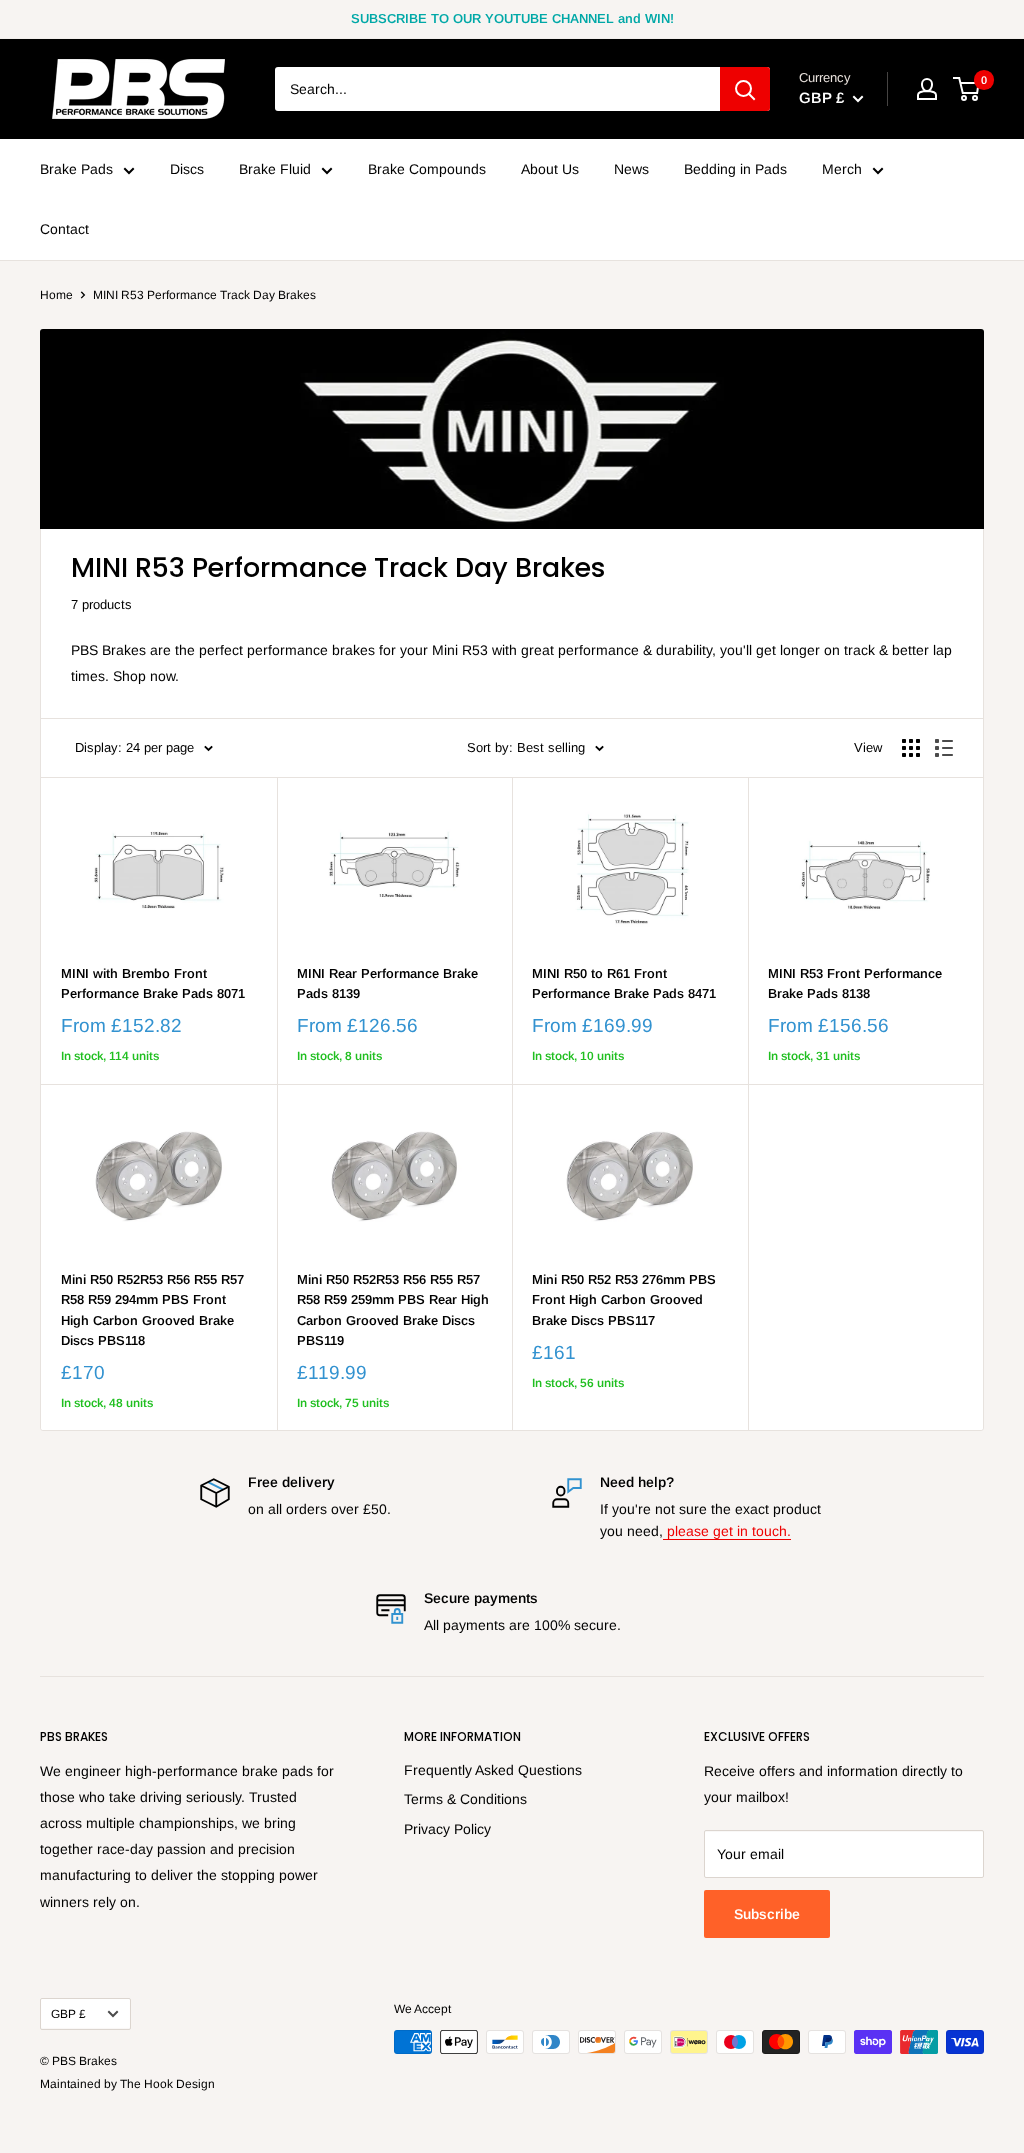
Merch (842, 169)
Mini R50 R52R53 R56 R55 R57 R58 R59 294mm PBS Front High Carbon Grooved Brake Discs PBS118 (152, 1309)
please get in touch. (727, 1531)
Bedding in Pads (735, 169)
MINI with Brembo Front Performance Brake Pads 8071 (153, 983)
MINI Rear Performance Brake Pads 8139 (387, 983)
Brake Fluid (275, 169)
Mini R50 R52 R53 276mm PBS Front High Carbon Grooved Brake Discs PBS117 (624, 1299)
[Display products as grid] (911, 748)
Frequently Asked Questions (493, 1770)
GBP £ (68, 2014)
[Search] (745, 89)
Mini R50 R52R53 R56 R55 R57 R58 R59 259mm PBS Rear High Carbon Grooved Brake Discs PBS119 (393, 1309)
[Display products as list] (944, 748)
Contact (64, 229)
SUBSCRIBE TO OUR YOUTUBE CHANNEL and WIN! (512, 18)
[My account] (927, 89)
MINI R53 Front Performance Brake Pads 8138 (855, 983)
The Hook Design (167, 2084)
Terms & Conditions (465, 1799)
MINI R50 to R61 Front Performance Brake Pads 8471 (624, 983)
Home (56, 295)
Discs (187, 169)
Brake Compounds (427, 169)
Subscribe (767, 1914)
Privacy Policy (447, 1829)
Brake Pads (76, 169)
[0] (967, 89)
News (631, 169)
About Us (550, 169)
